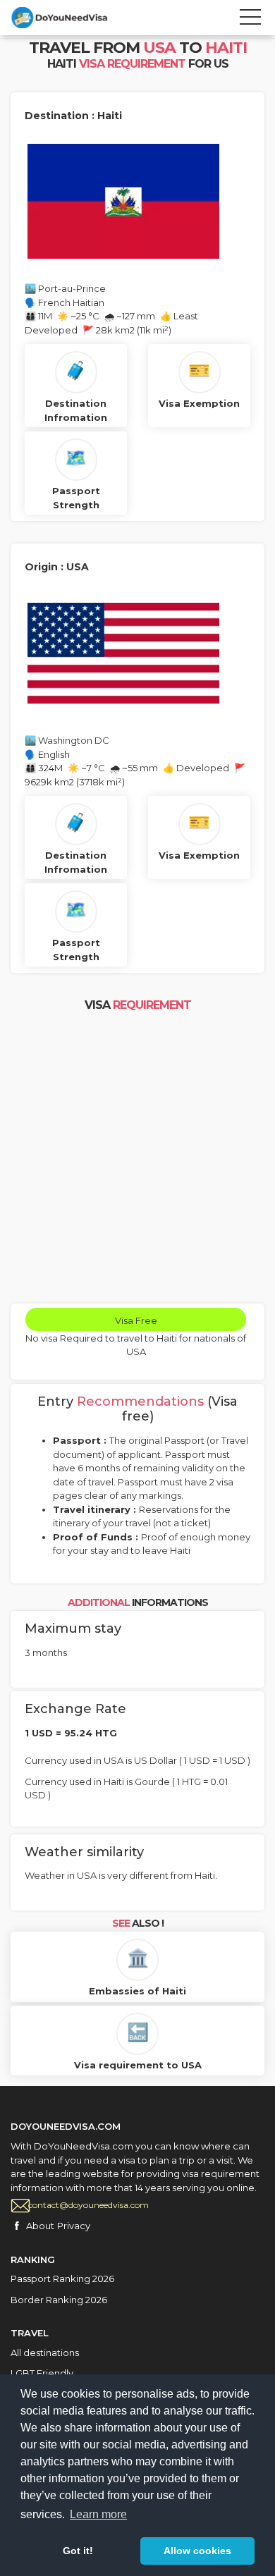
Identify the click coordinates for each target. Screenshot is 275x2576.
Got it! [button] (78, 2551)
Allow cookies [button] (197, 2551)
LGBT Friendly (42, 2373)
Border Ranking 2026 (59, 2300)
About (40, 2226)
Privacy (74, 2226)
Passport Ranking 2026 (62, 2278)
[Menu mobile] (250, 20)
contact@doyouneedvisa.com (88, 2205)
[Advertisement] (137, 1159)
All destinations (45, 2353)
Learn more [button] (98, 2514)
